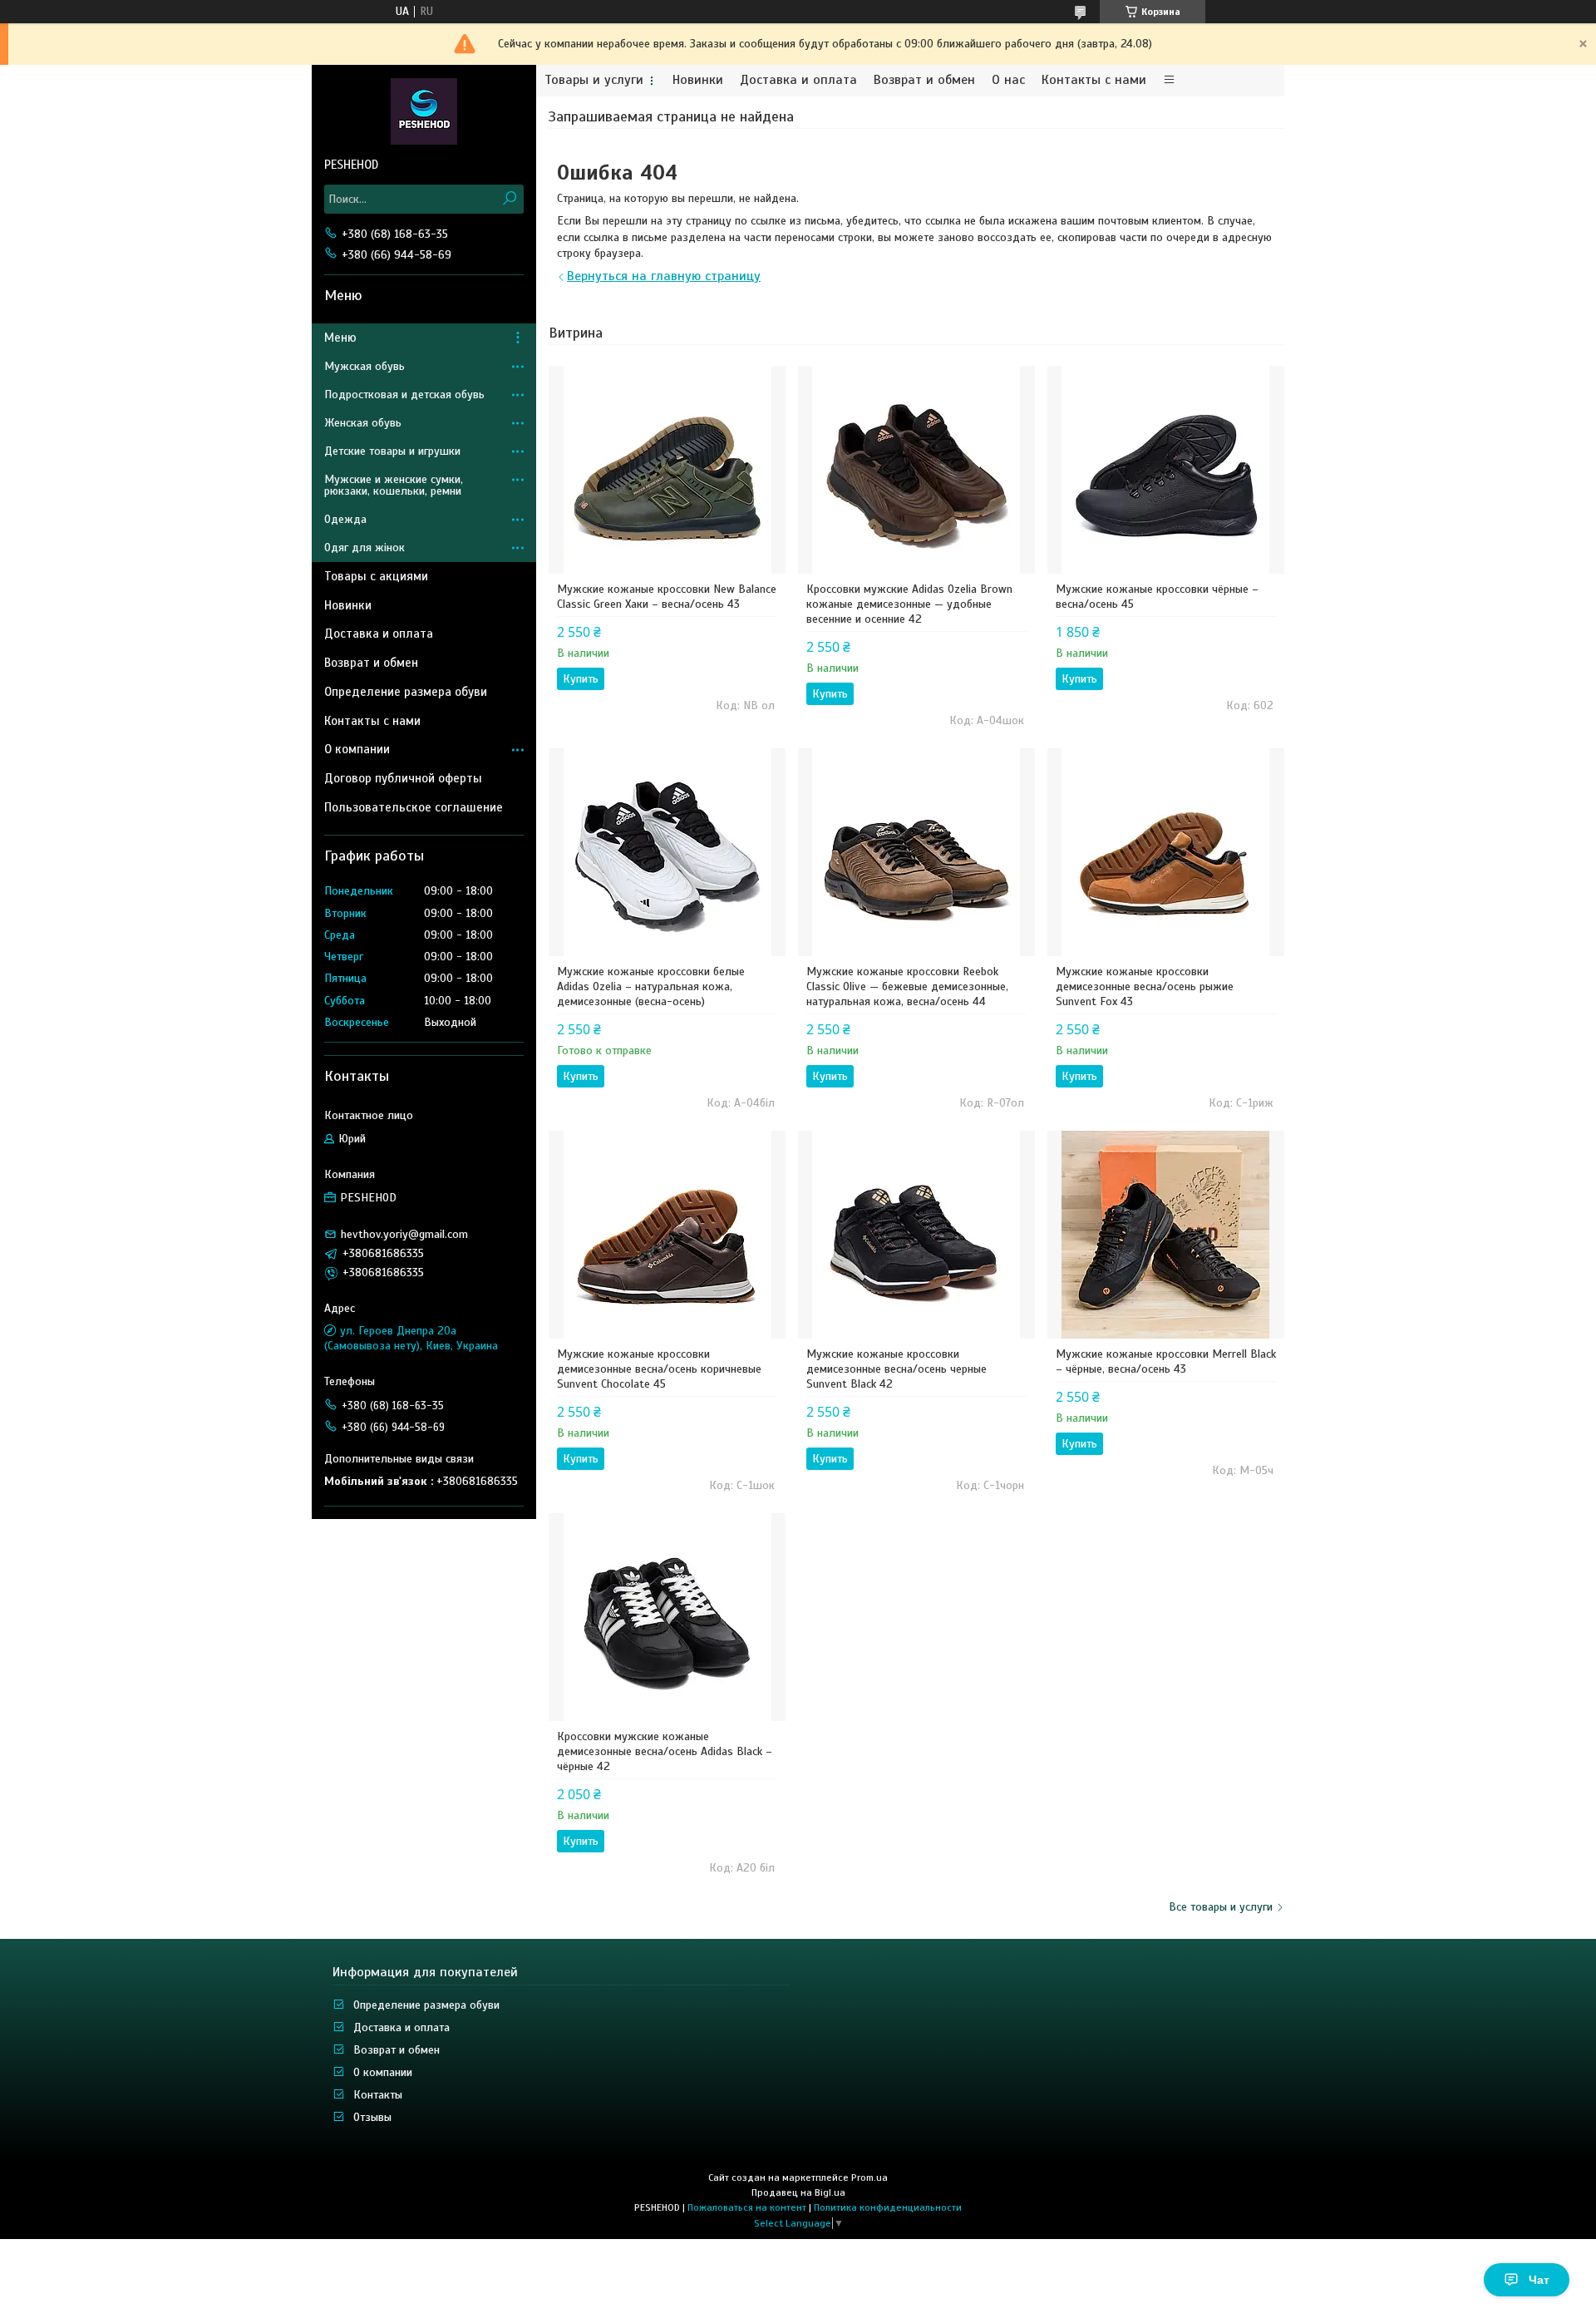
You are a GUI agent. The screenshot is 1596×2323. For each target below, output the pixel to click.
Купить (581, 679)
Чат (1539, 2280)
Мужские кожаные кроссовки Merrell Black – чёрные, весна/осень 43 (1166, 1361)
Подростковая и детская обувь (404, 395)
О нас (1008, 80)
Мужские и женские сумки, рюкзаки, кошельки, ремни (394, 485)
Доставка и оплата (798, 80)
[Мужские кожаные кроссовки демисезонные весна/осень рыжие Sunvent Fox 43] (1166, 852)
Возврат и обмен (924, 80)
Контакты (378, 2095)
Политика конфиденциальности (888, 2207)
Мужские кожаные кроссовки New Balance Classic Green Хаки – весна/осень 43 (667, 597)
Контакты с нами (1094, 80)
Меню (340, 338)
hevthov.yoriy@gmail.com (404, 1234)
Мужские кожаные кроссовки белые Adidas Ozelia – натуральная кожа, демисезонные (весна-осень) (651, 986)
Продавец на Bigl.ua (798, 2192)
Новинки (698, 80)
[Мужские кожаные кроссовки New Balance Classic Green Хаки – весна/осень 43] (667, 470)
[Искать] (509, 199)
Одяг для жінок (365, 547)
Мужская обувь (365, 366)
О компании (357, 749)
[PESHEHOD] (424, 111)
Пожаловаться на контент (747, 2207)
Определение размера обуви (406, 692)
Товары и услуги (594, 80)
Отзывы (372, 2117)
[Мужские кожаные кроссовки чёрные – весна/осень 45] (1166, 470)
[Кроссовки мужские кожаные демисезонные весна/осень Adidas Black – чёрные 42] (667, 1617)
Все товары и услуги (1221, 1907)
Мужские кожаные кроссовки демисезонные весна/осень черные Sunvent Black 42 (897, 1369)
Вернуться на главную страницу (664, 276)
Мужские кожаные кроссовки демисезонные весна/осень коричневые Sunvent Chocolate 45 (659, 1369)
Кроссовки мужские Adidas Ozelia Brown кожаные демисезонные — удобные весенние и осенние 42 (909, 604)
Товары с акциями (376, 576)
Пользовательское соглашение (414, 807)
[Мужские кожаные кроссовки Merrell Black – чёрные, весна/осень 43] (1166, 1235)
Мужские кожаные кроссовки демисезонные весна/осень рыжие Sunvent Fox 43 (1145, 986)
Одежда (345, 519)
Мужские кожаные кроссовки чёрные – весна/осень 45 (1157, 597)
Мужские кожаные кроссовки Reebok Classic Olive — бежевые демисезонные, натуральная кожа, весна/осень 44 (907, 986)
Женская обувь (363, 423)
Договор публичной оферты (403, 778)
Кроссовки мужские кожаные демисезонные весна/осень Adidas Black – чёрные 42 (665, 1751)
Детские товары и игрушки (392, 451)
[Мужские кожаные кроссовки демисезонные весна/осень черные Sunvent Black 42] (916, 1235)
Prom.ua (869, 2178)
